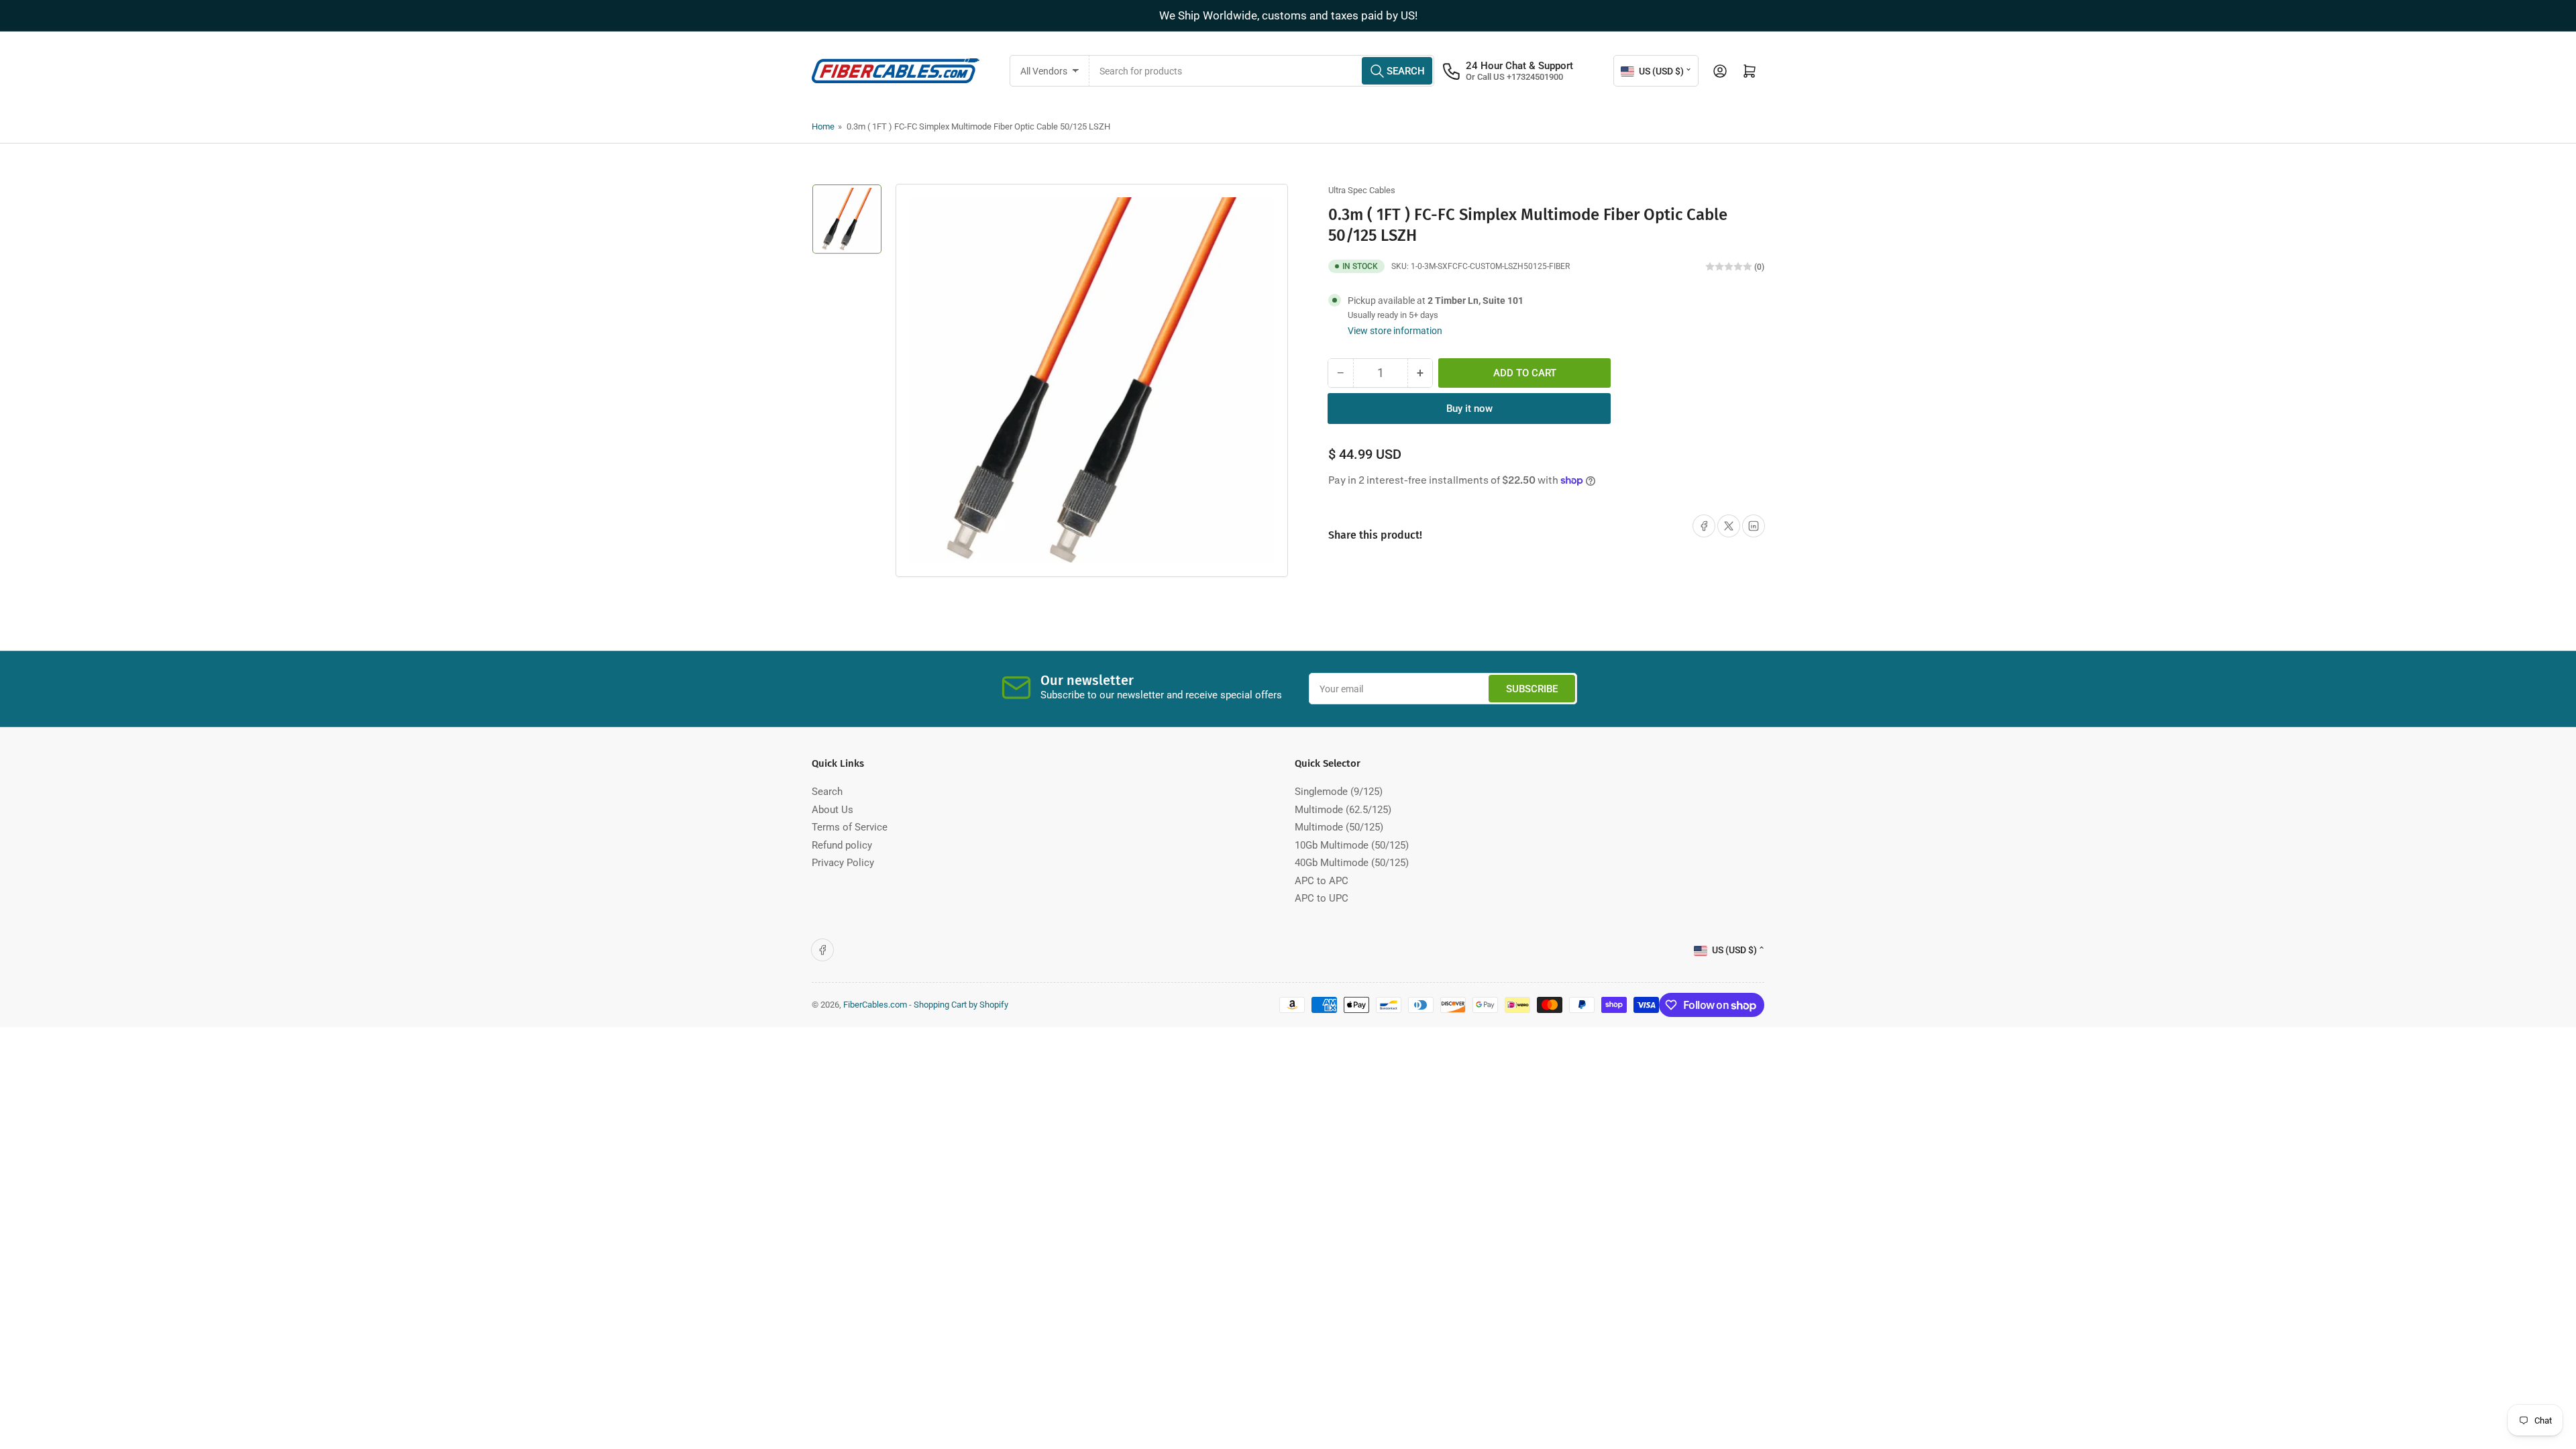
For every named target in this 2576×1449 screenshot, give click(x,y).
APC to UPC (1322, 898)
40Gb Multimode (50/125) (1352, 863)
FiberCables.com (875, 1005)
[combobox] (1262, 71)
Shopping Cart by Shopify (961, 1005)
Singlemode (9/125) (1339, 792)
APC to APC (1322, 881)
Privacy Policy (843, 863)
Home (823, 126)
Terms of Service (850, 827)
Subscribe (1532, 689)
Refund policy (842, 845)
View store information (1395, 331)
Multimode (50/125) (1339, 827)
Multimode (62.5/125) (1343, 810)
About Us (833, 810)
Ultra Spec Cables (1362, 190)
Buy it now (1469, 409)
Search (827, 792)
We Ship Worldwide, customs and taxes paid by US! (1288, 15)
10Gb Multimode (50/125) (1352, 845)
